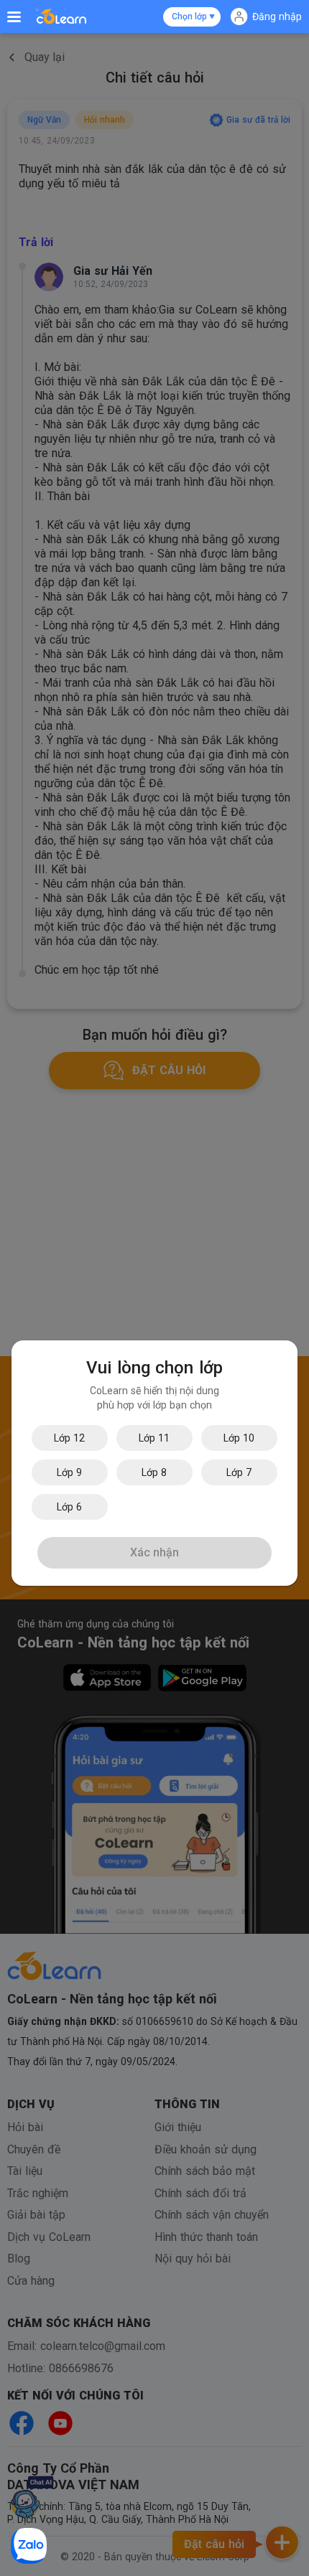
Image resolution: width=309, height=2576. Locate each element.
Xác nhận (154, 1552)
